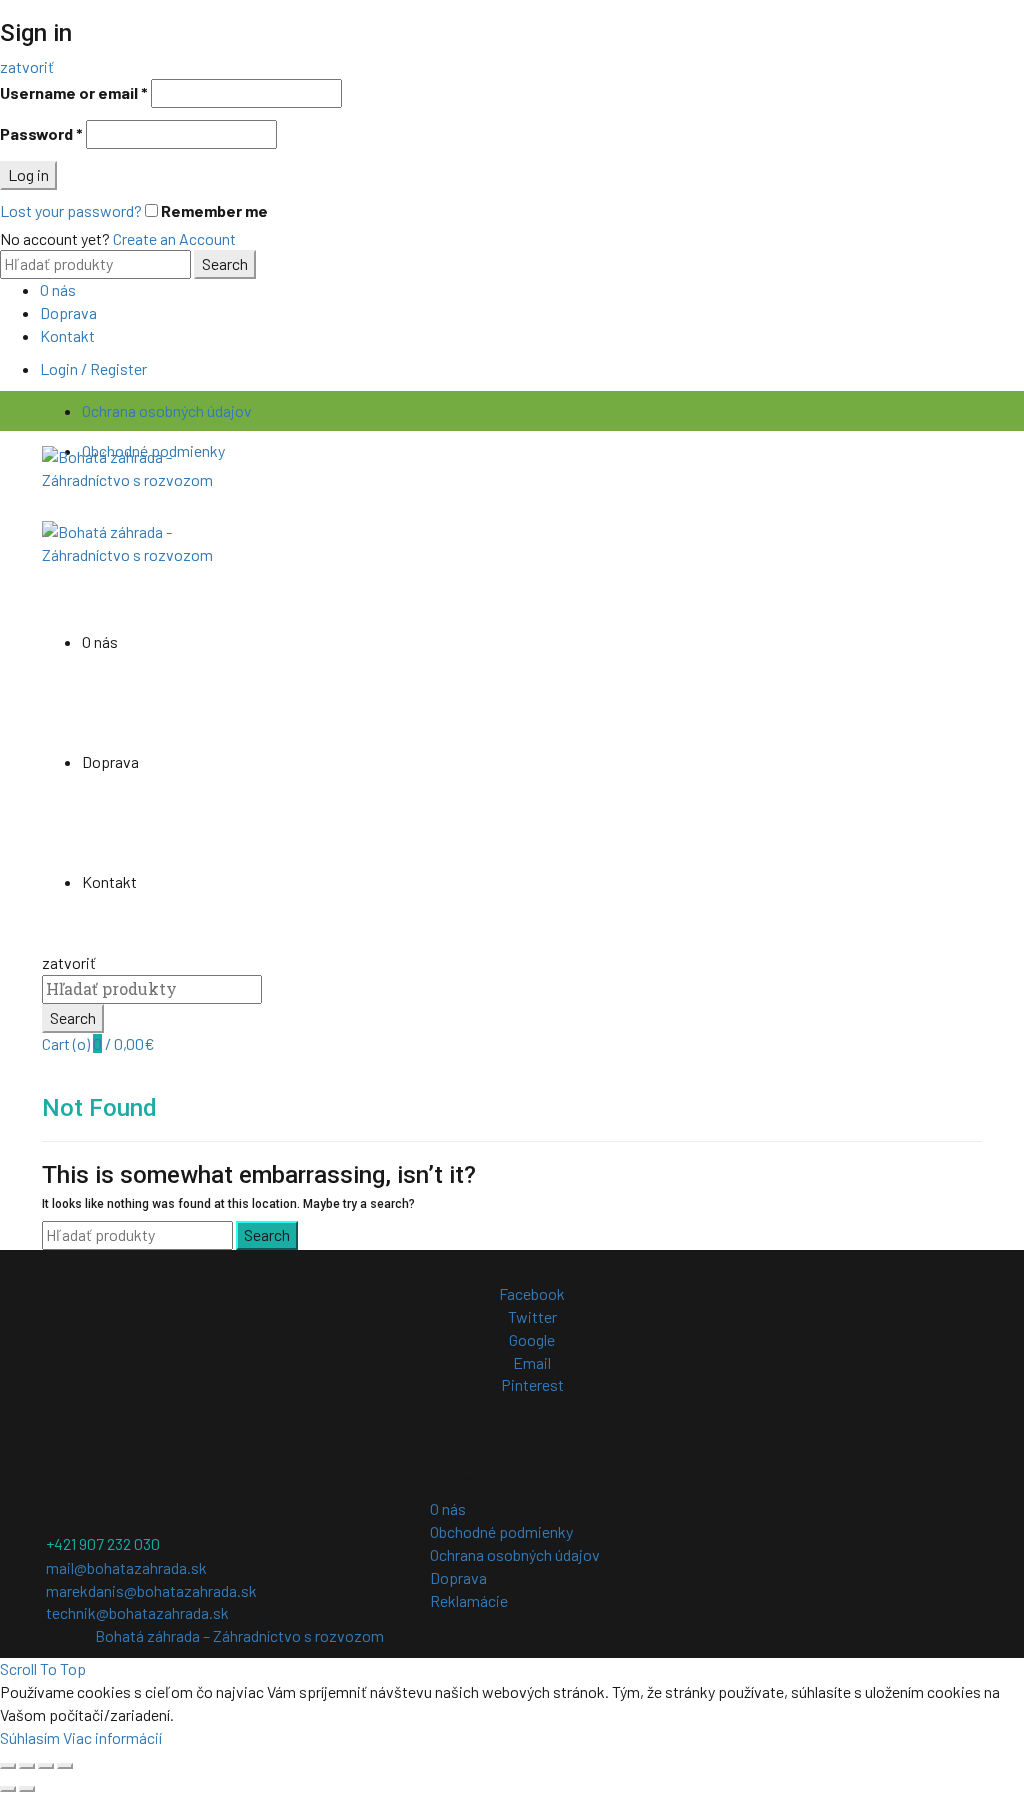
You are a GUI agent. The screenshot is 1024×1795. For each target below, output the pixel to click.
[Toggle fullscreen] (46, 1766)
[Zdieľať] (27, 1766)
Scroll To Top (43, 1668)
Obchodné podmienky (501, 1531)
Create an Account (174, 238)
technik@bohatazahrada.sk (137, 1612)
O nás (58, 289)
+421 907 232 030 (103, 1543)
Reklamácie (469, 1600)
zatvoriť (27, 66)
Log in (28, 174)
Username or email (74, 92)
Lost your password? (71, 210)
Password (41, 133)
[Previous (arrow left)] (8, 1789)
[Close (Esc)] (8, 1766)
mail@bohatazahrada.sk (126, 1567)
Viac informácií (112, 1737)
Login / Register (93, 368)
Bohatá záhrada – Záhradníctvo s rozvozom (239, 1635)
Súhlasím (30, 1737)
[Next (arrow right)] (27, 1789)
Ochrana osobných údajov (167, 410)
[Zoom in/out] (65, 1766)
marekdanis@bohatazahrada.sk (151, 1590)
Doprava (68, 312)
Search (225, 263)
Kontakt (67, 335)
